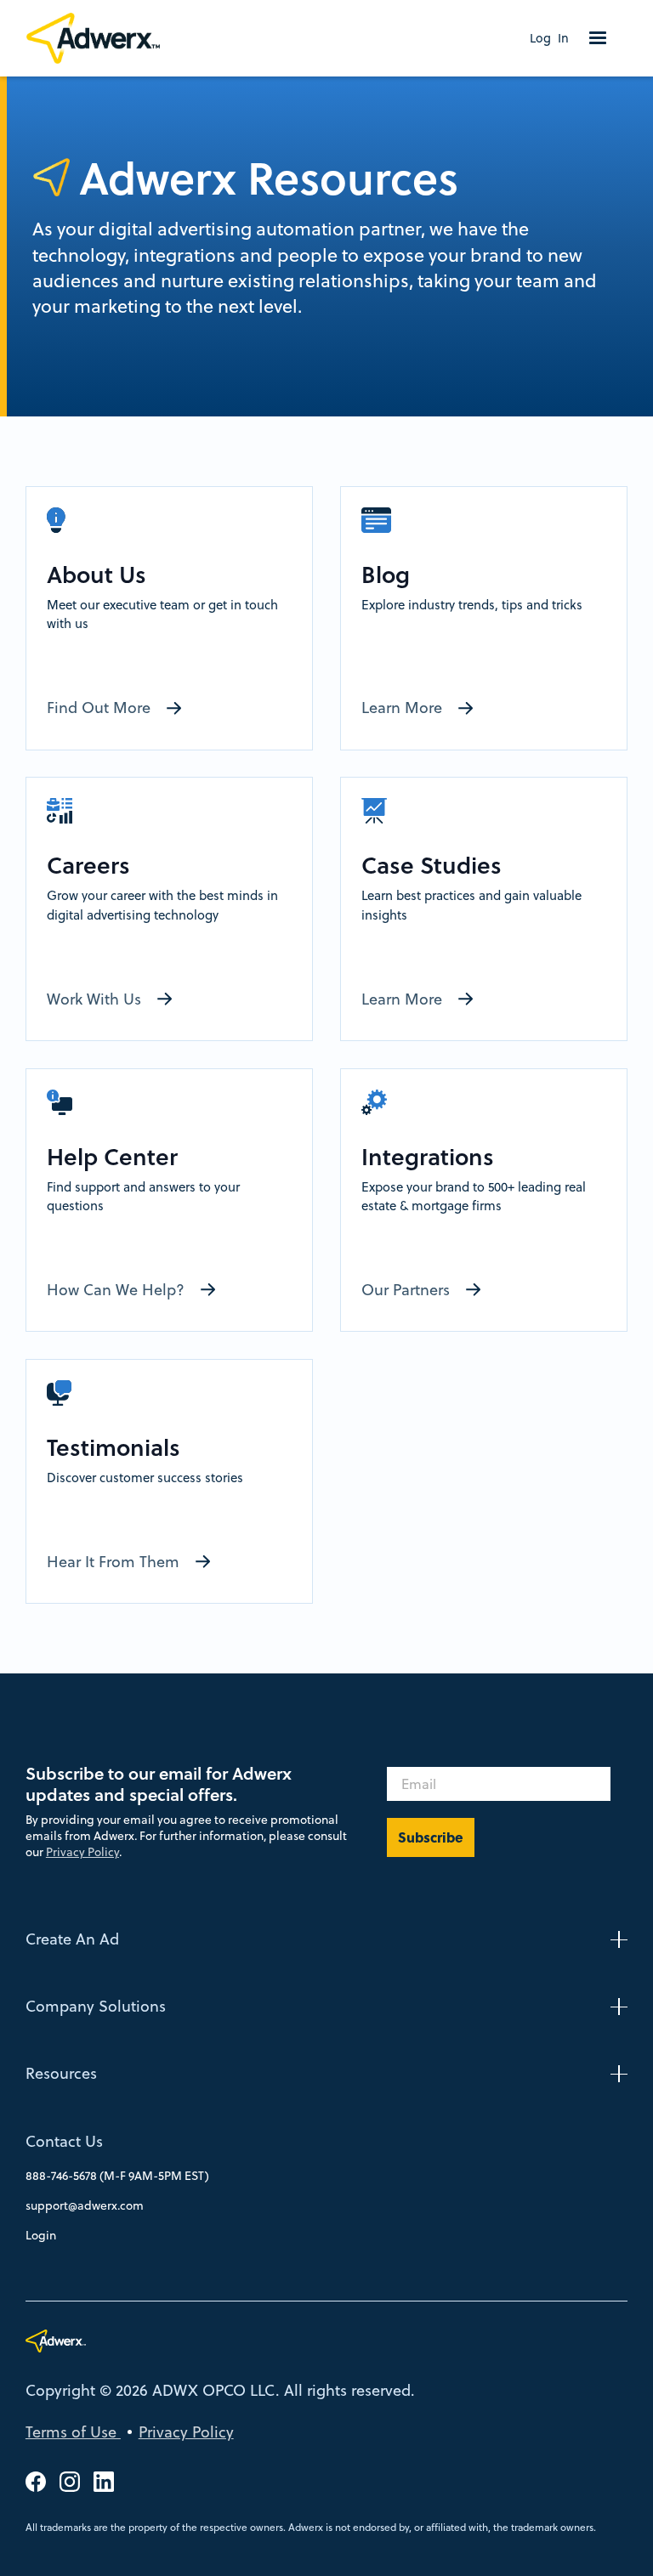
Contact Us (64, 2141)
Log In (549, 38)
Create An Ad (72, 1939)
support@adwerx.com (85, 2205)
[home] (101, 38)
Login (41, 2235)
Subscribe (431, 1837)
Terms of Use (73, 2432)
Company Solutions (96, 2006)
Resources (61, 2073)
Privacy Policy (82, 1852)
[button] (598, 38)
